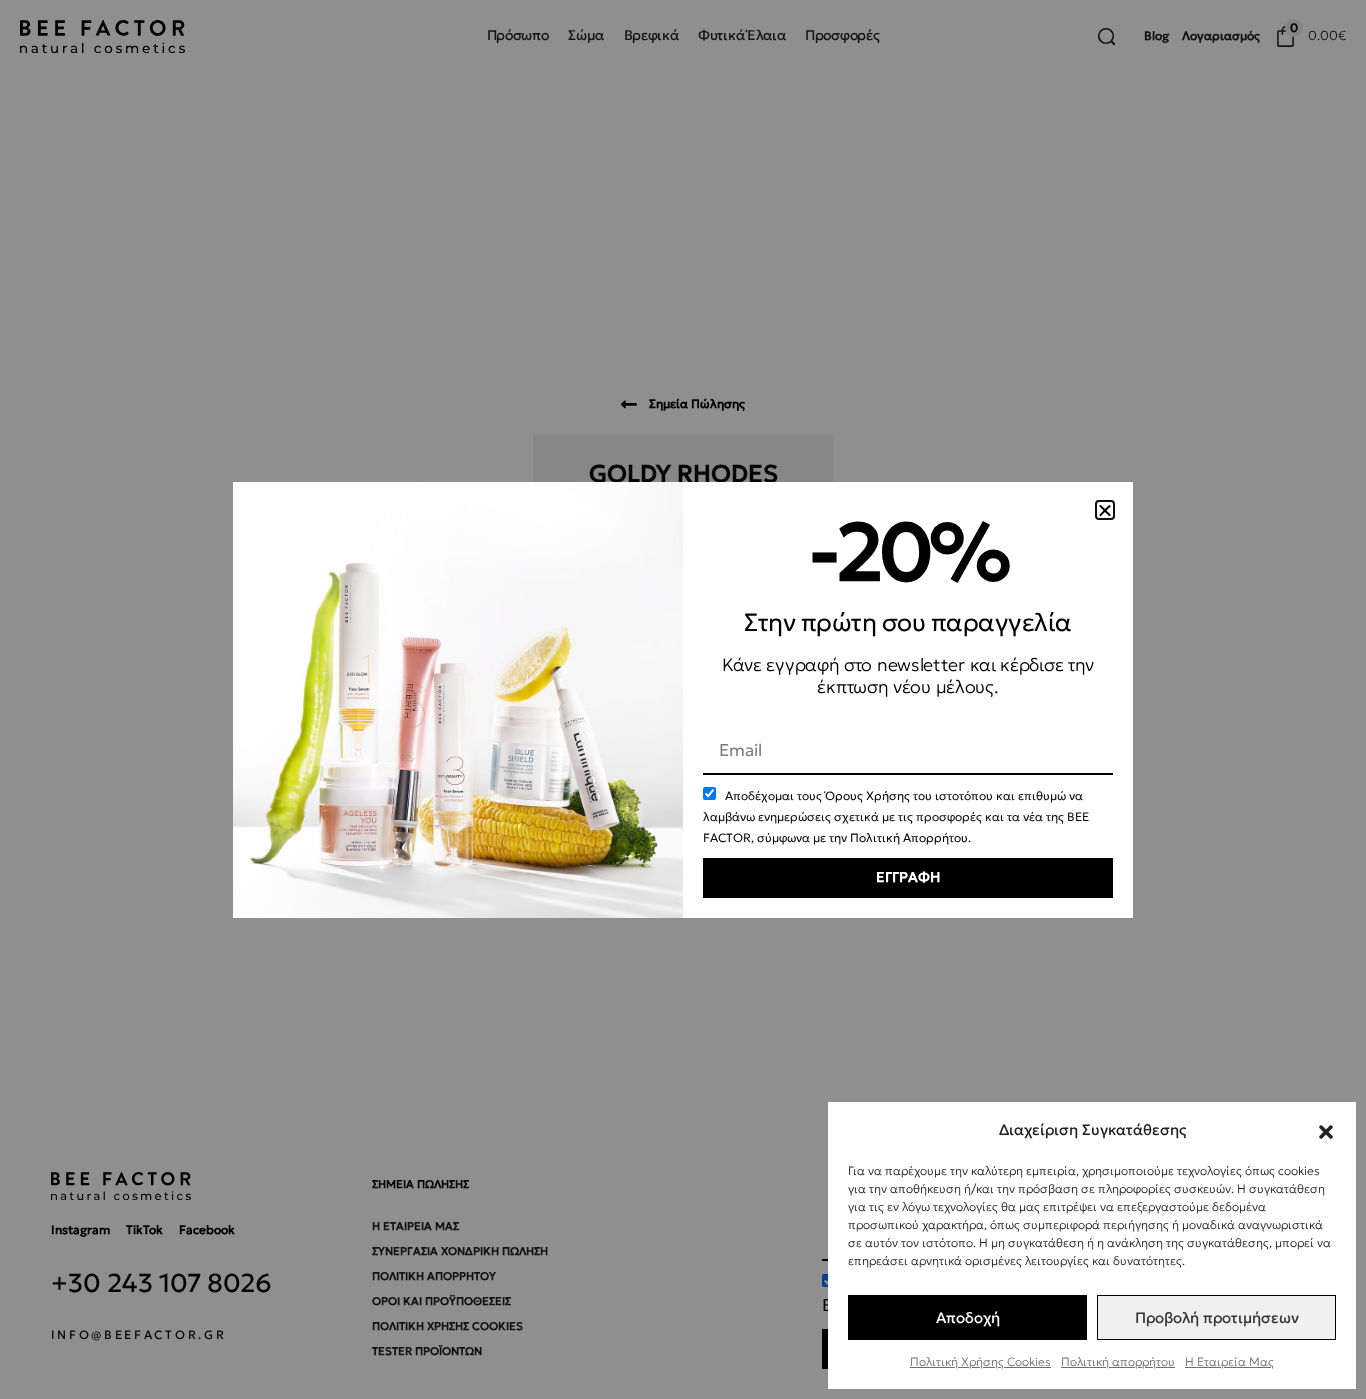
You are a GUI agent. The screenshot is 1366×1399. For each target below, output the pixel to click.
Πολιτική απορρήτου (1118, 1361)
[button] (1326, 1129)
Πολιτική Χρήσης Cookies (980, 1361)
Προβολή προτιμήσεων (1217, 1317)
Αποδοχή (968, 1317)
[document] (683, 699)
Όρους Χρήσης (867, 795)
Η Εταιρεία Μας (1229, 1361)
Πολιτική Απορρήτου (909, 837)
